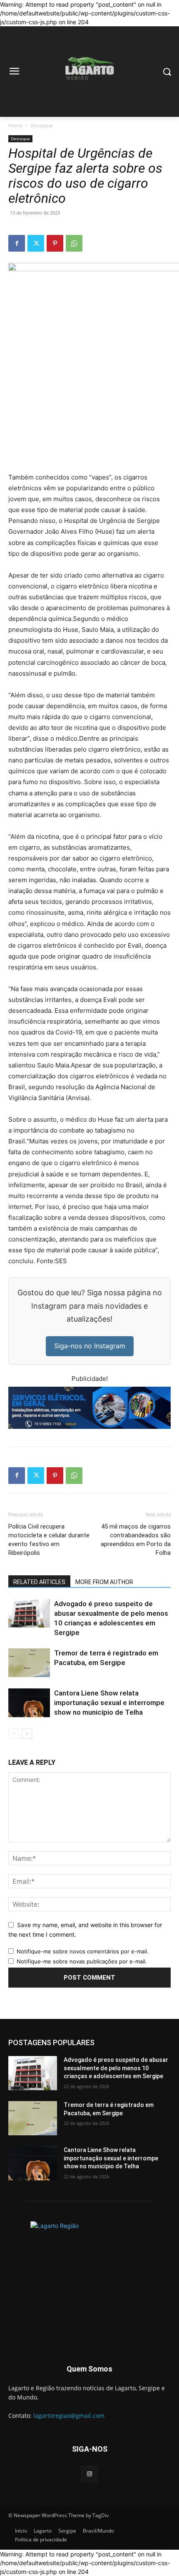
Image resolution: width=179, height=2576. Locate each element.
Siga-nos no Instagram (90, 1346)
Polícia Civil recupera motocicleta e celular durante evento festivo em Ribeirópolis (49, 1540)
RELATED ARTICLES (39, 1582)
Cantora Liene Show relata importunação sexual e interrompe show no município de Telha (109, 1703)
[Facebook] (17, 243)
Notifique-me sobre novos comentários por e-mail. (83, 1951)
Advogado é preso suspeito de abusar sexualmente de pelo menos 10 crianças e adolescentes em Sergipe (116, 2068)
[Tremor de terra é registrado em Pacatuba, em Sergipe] (29, 1663)
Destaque (42, 125)
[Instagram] (89, 2474)
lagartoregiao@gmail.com (69, 2416)
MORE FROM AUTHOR (104, 1582)
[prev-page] (14, 1734)
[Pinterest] (55, 243)
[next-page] (27, 1734)
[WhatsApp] (74, 243)
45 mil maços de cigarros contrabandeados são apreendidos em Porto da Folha (136, 1540)
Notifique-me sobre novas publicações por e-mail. (82, 1961)
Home (15, 125)
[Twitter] (36, 243)
